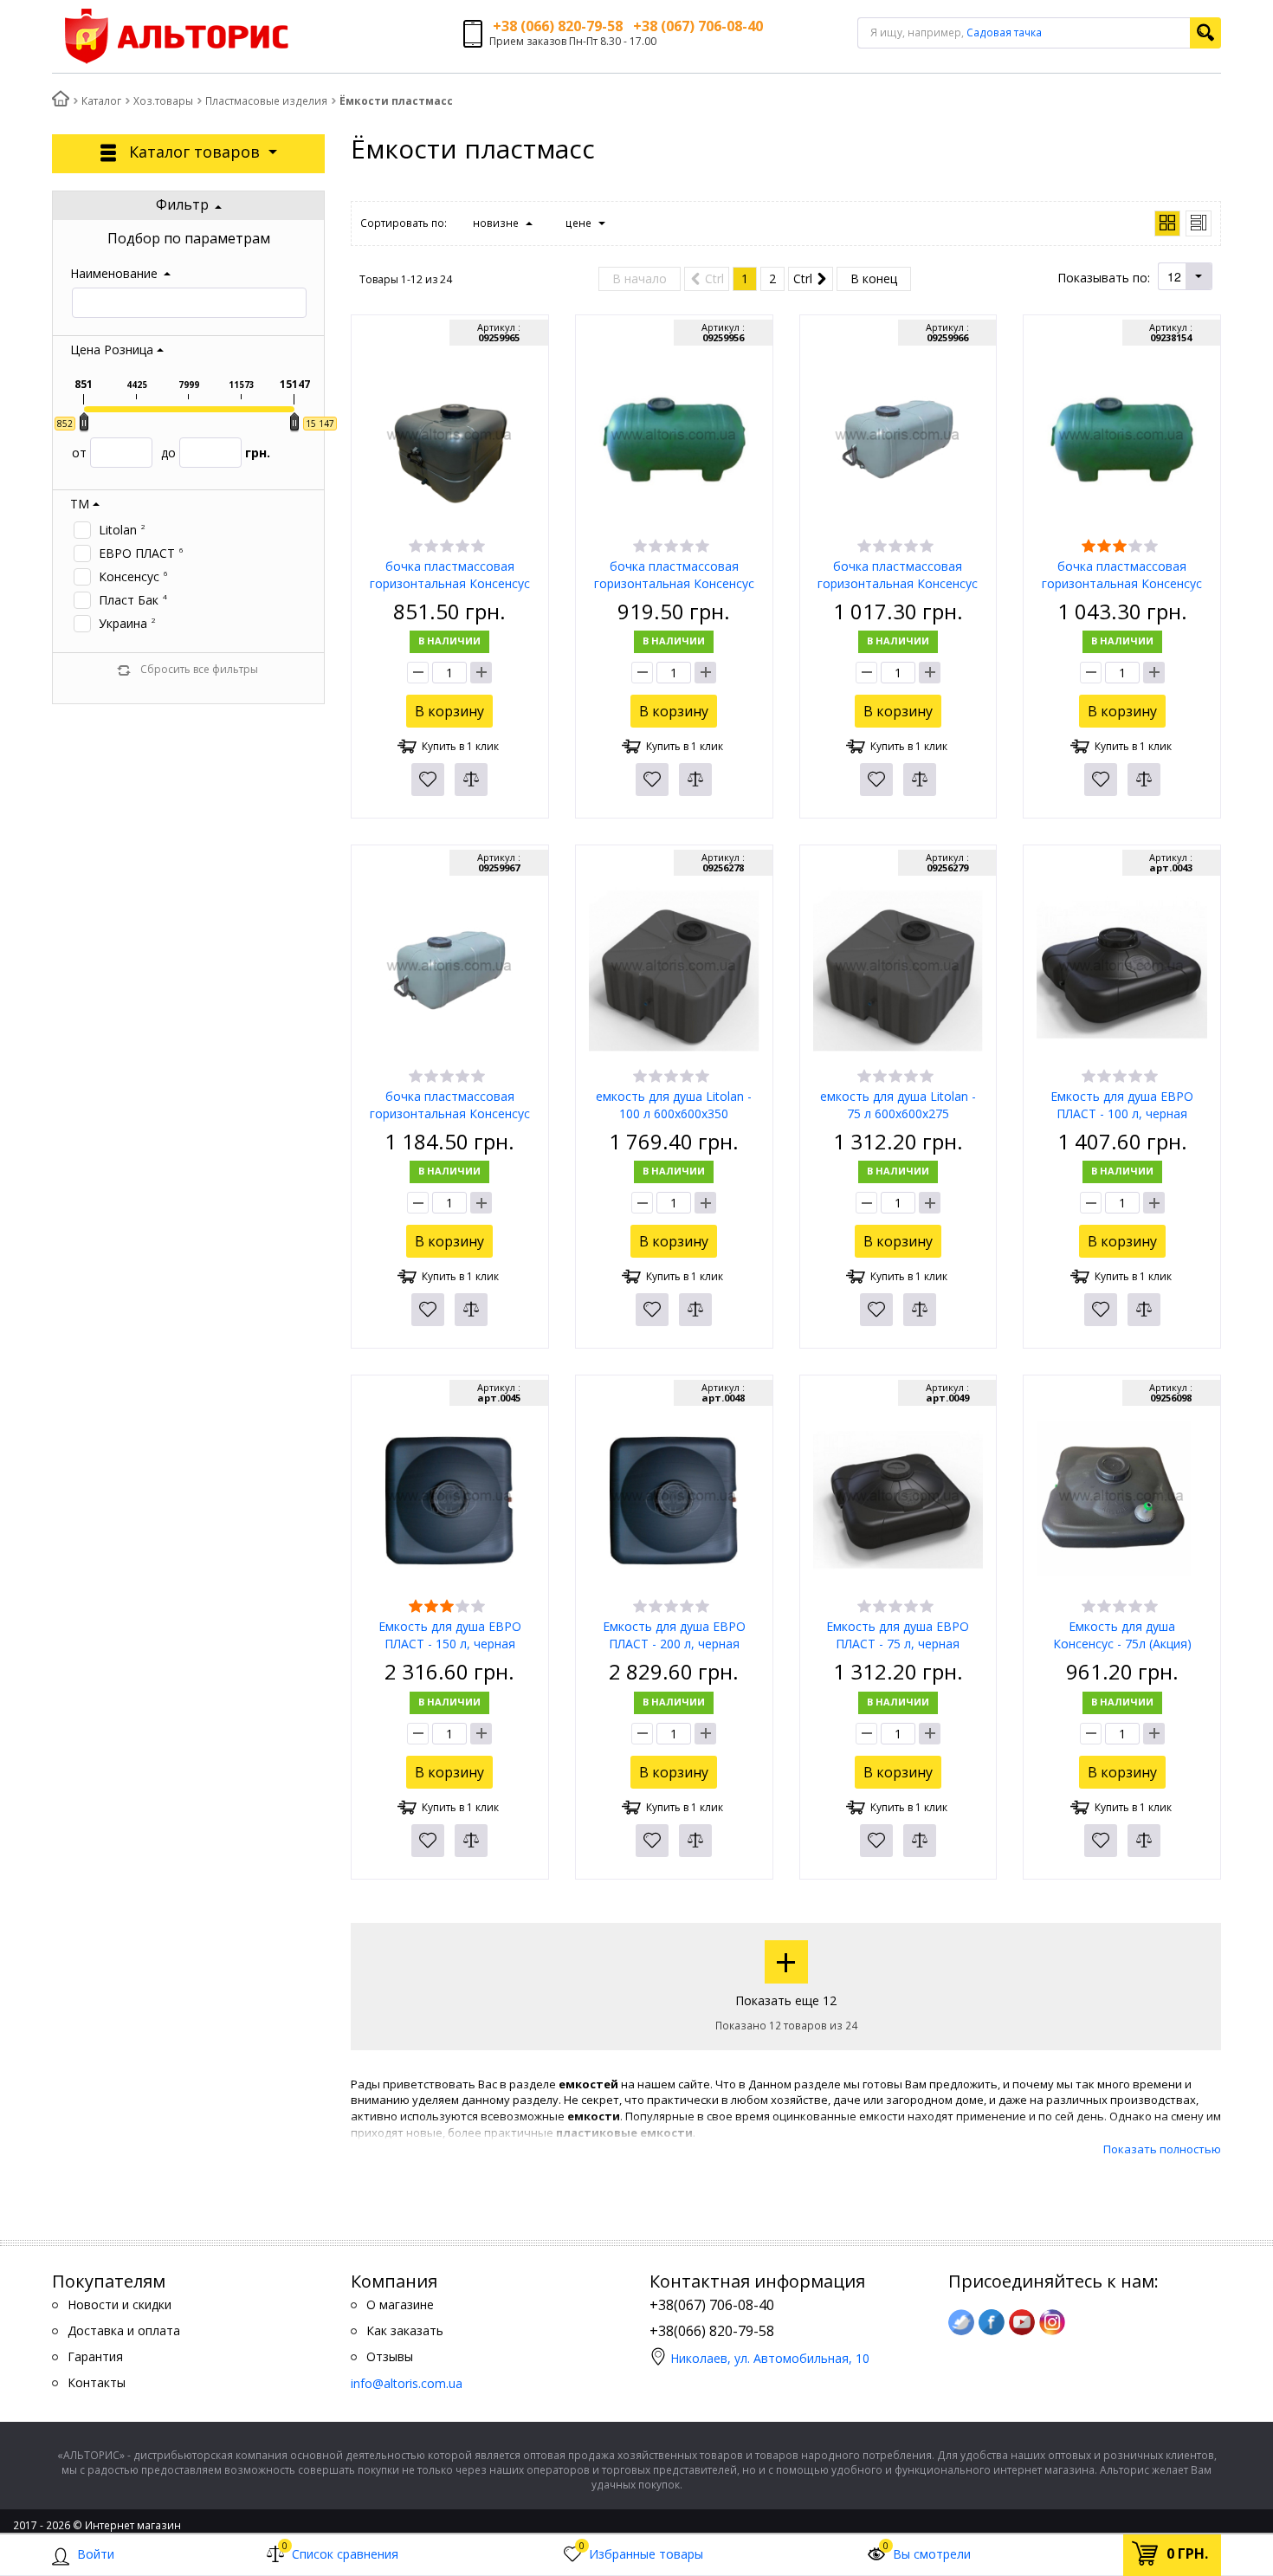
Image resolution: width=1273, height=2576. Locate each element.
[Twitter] (961, 2322)
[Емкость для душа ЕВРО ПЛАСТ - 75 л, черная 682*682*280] (898, 1499)
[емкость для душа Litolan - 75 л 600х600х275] (898, 969)
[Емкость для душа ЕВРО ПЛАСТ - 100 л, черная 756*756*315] (1122, 969)
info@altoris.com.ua (407, 2383)
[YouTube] (1022, 2322)
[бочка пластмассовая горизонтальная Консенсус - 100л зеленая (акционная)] (674, 439)
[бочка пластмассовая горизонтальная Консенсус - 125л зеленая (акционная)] (1122, 439)
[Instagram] (1052, 2322)
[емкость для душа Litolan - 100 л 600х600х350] (674, 969)
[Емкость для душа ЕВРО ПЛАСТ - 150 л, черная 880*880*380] (450, 1499)
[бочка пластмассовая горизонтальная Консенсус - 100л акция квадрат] (450, 439)
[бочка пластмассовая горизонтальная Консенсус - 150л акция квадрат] (450, 969)
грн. (216, 453)
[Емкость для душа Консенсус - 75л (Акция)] (1122, 1499)
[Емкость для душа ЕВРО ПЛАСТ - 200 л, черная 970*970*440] (674, 1499)
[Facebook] (992, 2322)
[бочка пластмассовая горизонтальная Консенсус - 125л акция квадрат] (898, 439)
